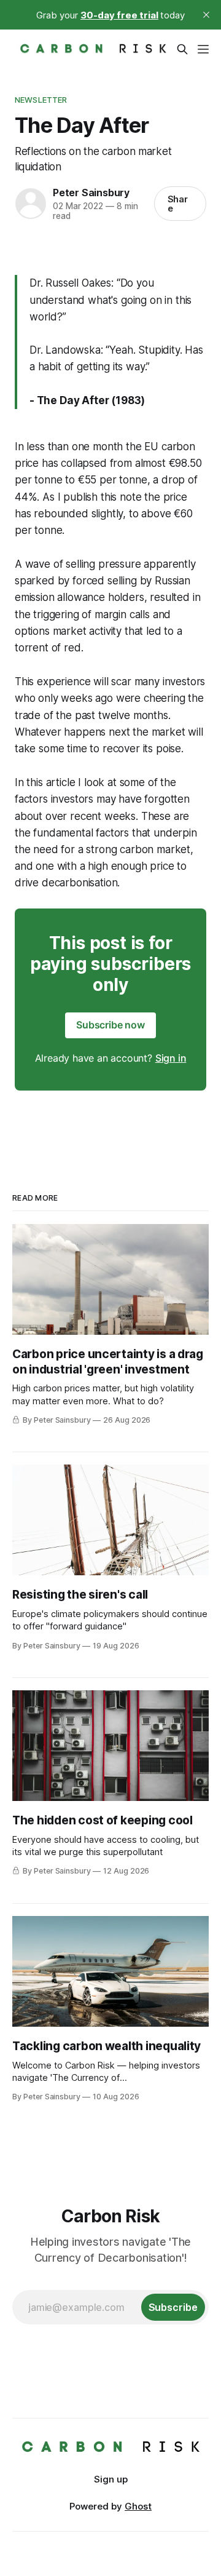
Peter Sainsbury (91, 193)
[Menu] (203, 49)
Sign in (171, 1058)
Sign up (111, 2479)
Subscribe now (110, 1025)
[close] (206, 15)
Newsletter (41, 100)
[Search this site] (182, 49)
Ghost (138, 2506)
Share (178, 204)
